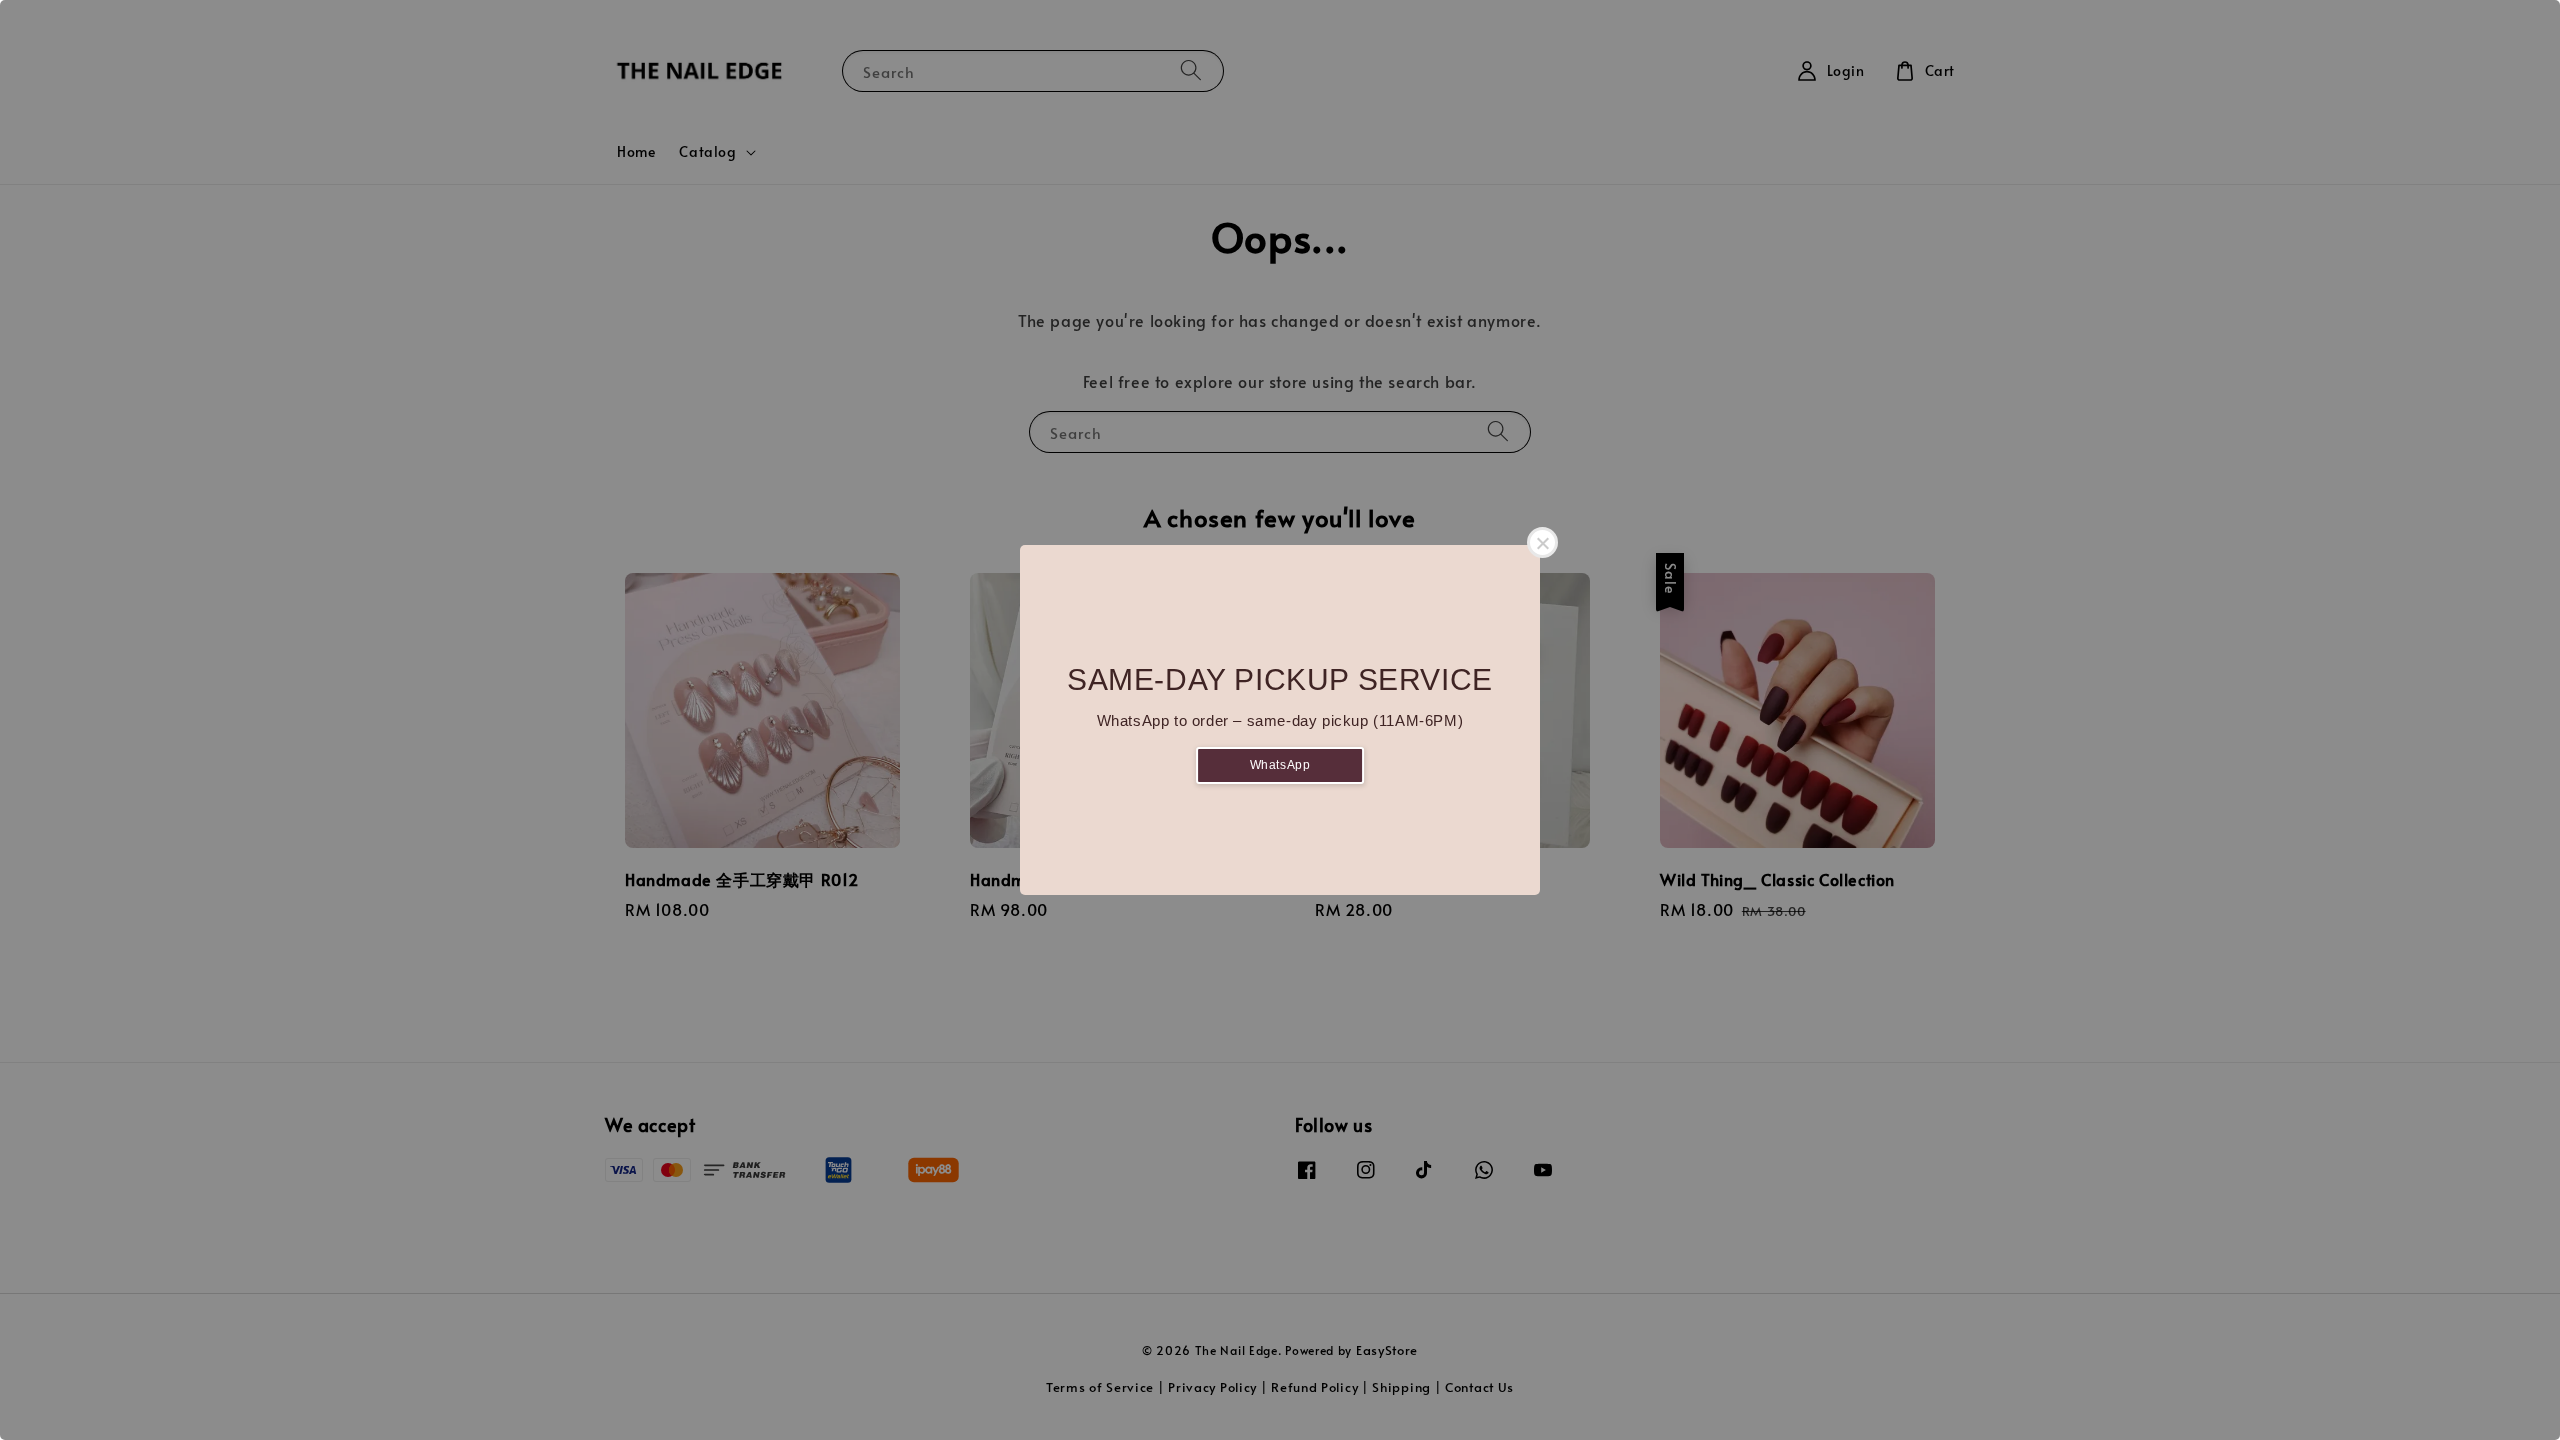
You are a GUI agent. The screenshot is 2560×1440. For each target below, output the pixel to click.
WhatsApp (1280, 765)
